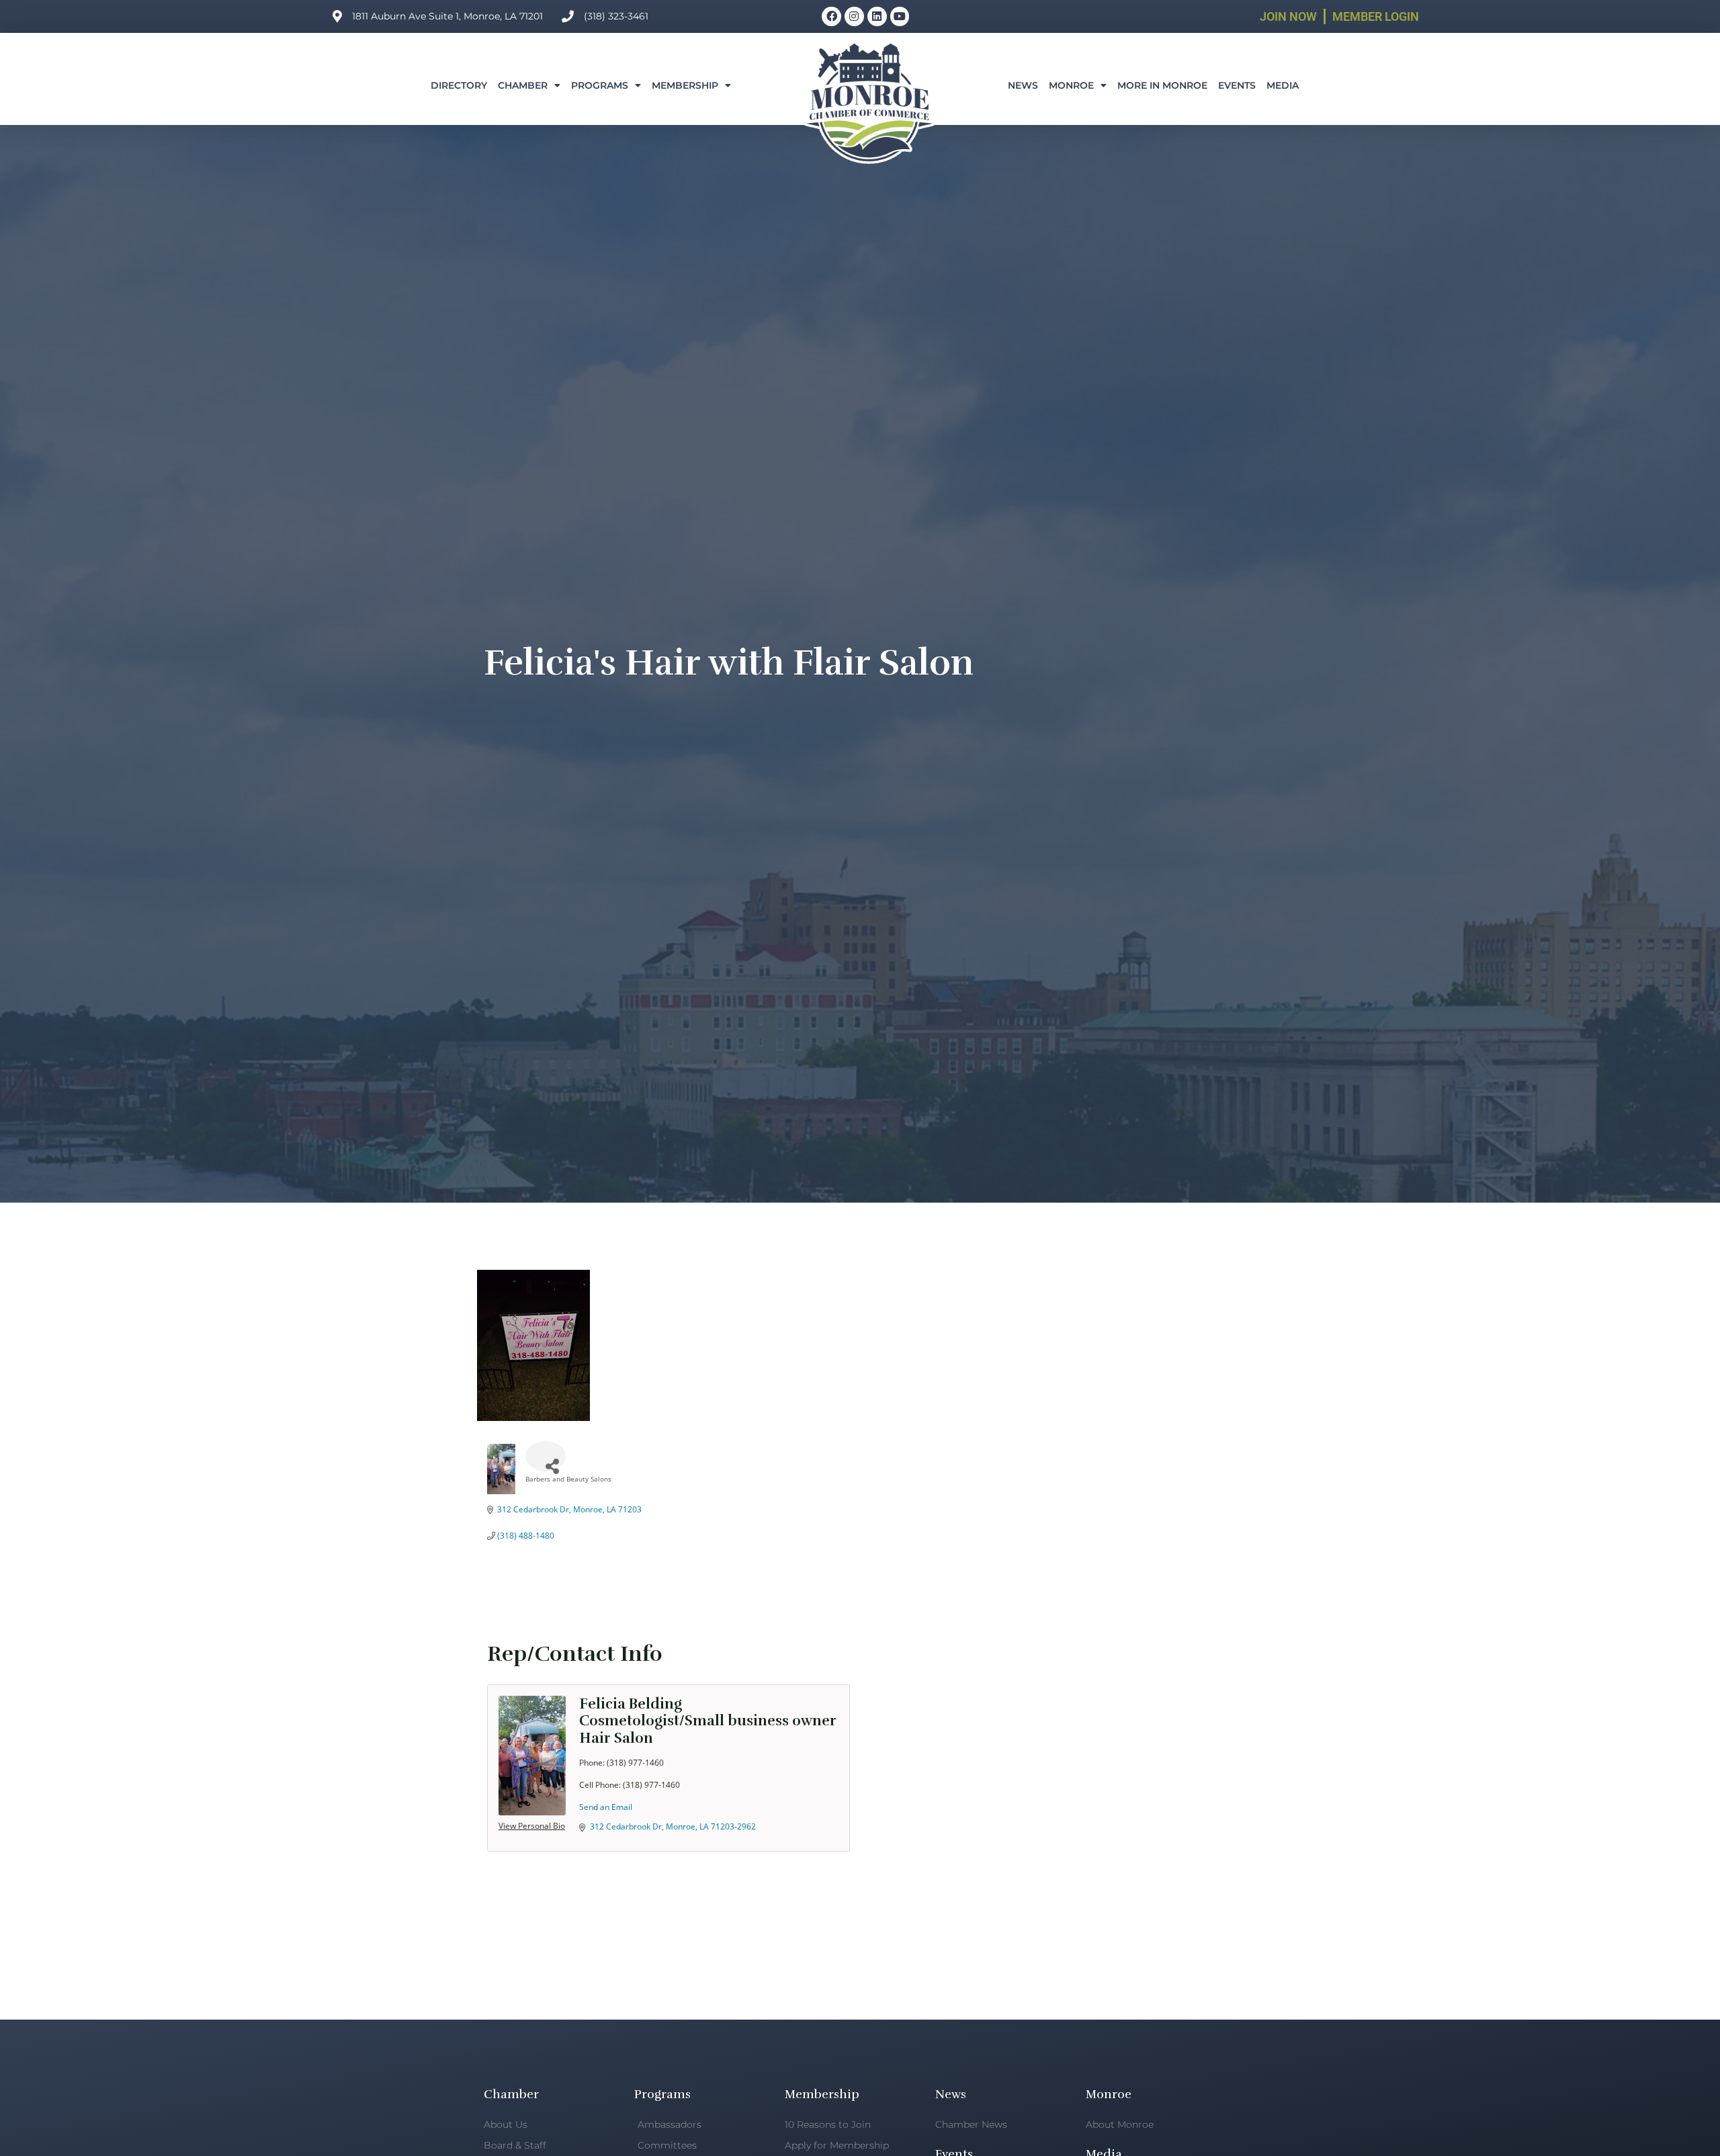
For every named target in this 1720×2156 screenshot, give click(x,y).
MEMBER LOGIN (1376, 16)
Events (1237, 85)
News (1023, 85)
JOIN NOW (1288, 16)
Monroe (1071, 85)
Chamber (523, 85)
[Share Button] (546, 1456)
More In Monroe (1162, 85)
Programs (600, 85)
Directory (459, 85)
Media (1283, 85)
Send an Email (606, 1807)
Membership (685, 85)
